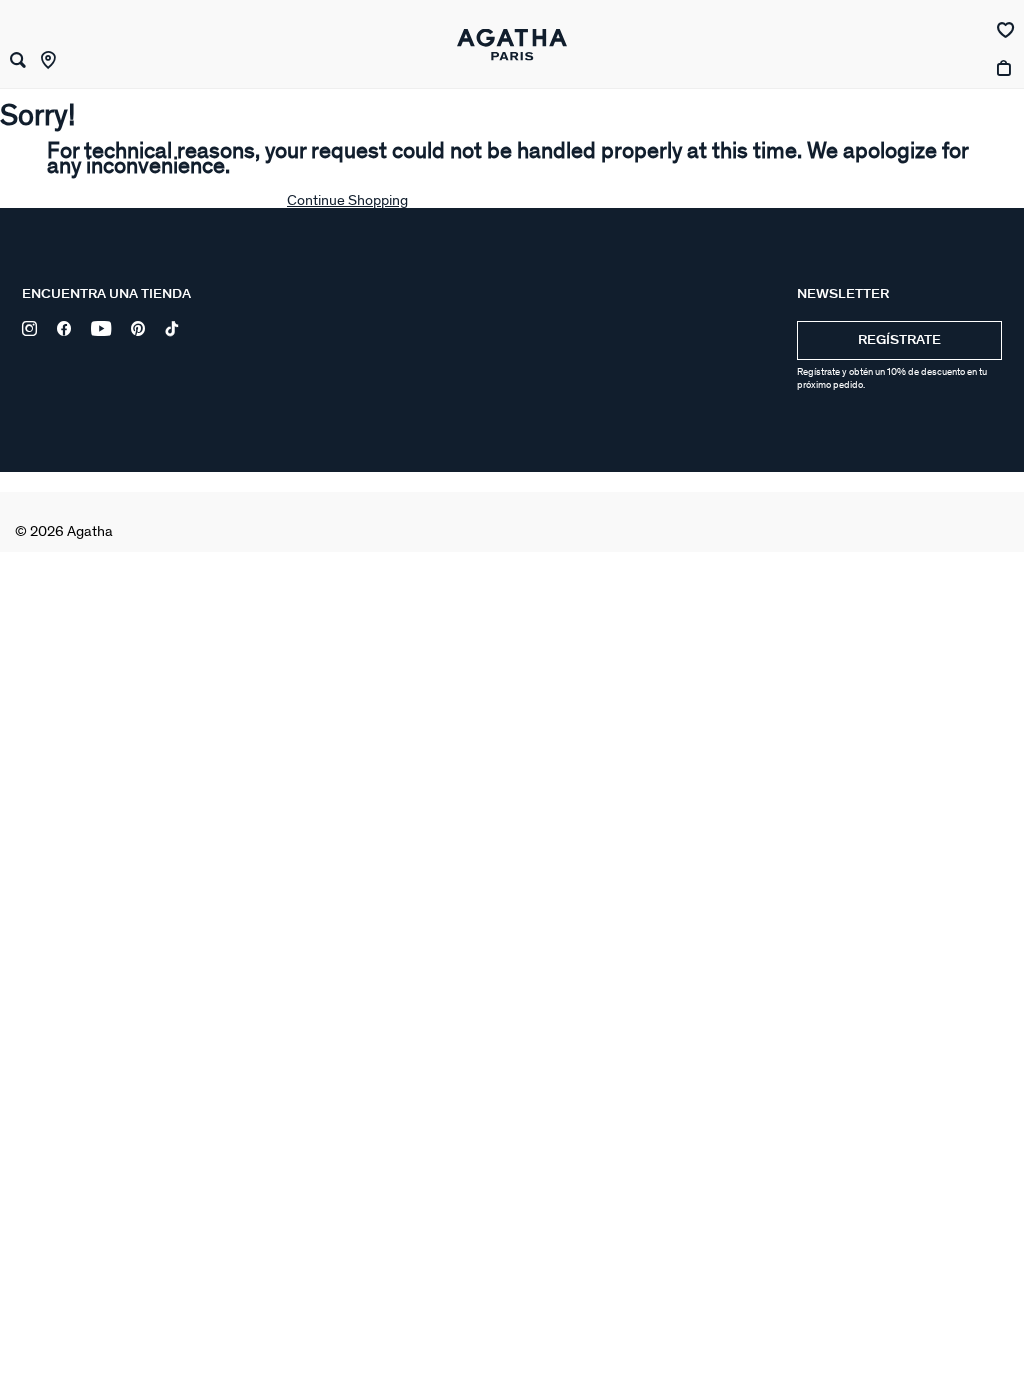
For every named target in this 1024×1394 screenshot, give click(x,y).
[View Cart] (1005, 90)
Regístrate (899, 340)
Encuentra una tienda (106, 294)
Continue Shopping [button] (347, 200)
